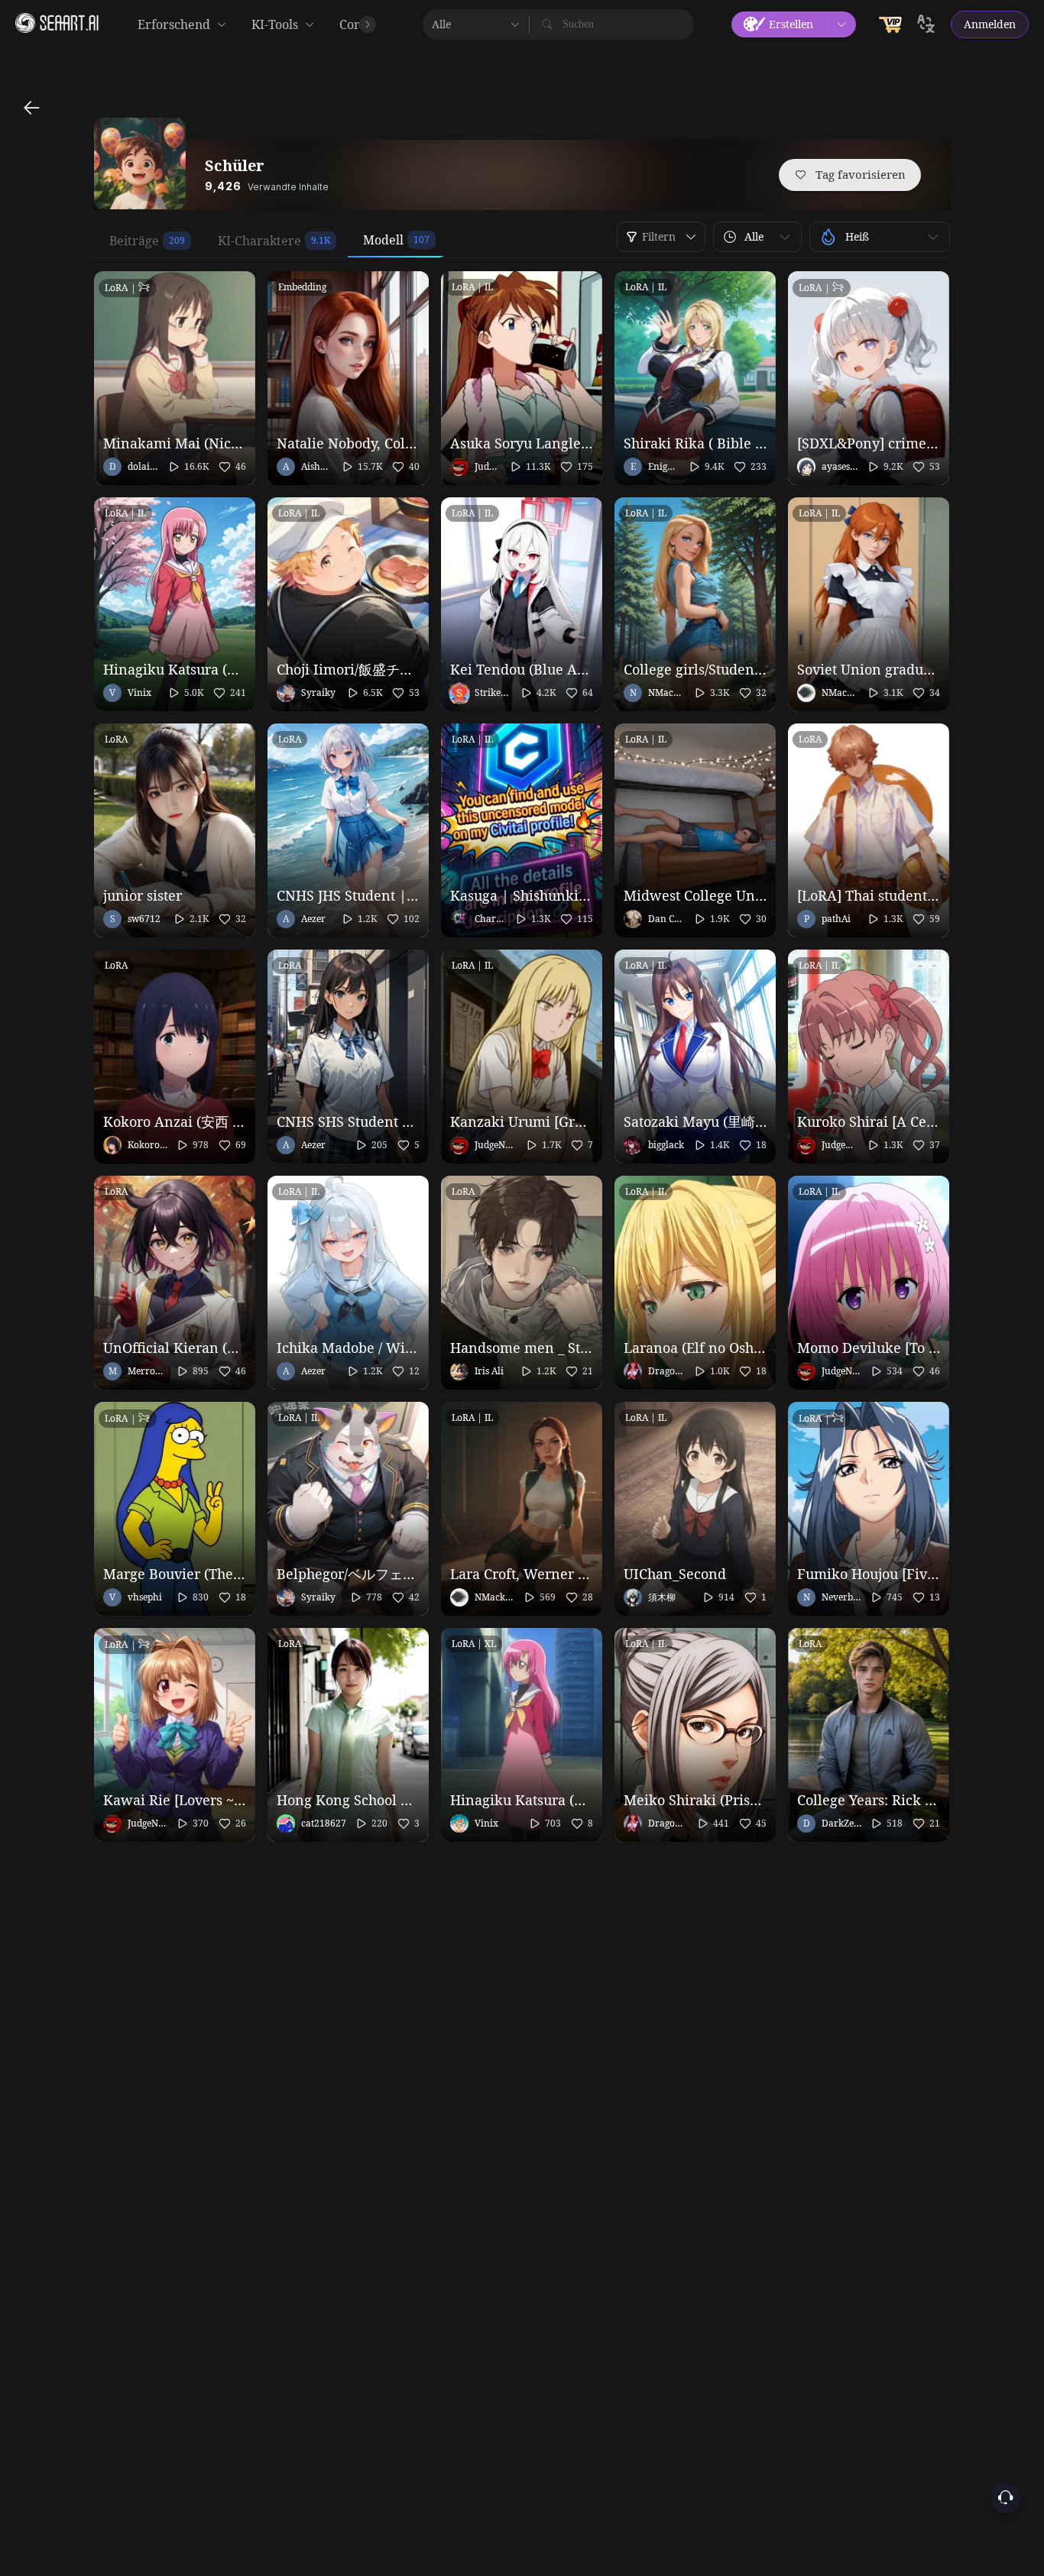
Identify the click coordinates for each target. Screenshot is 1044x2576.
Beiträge (134, 241)
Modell (383, 240)
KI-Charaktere (259, 241)
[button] (757, 237)
